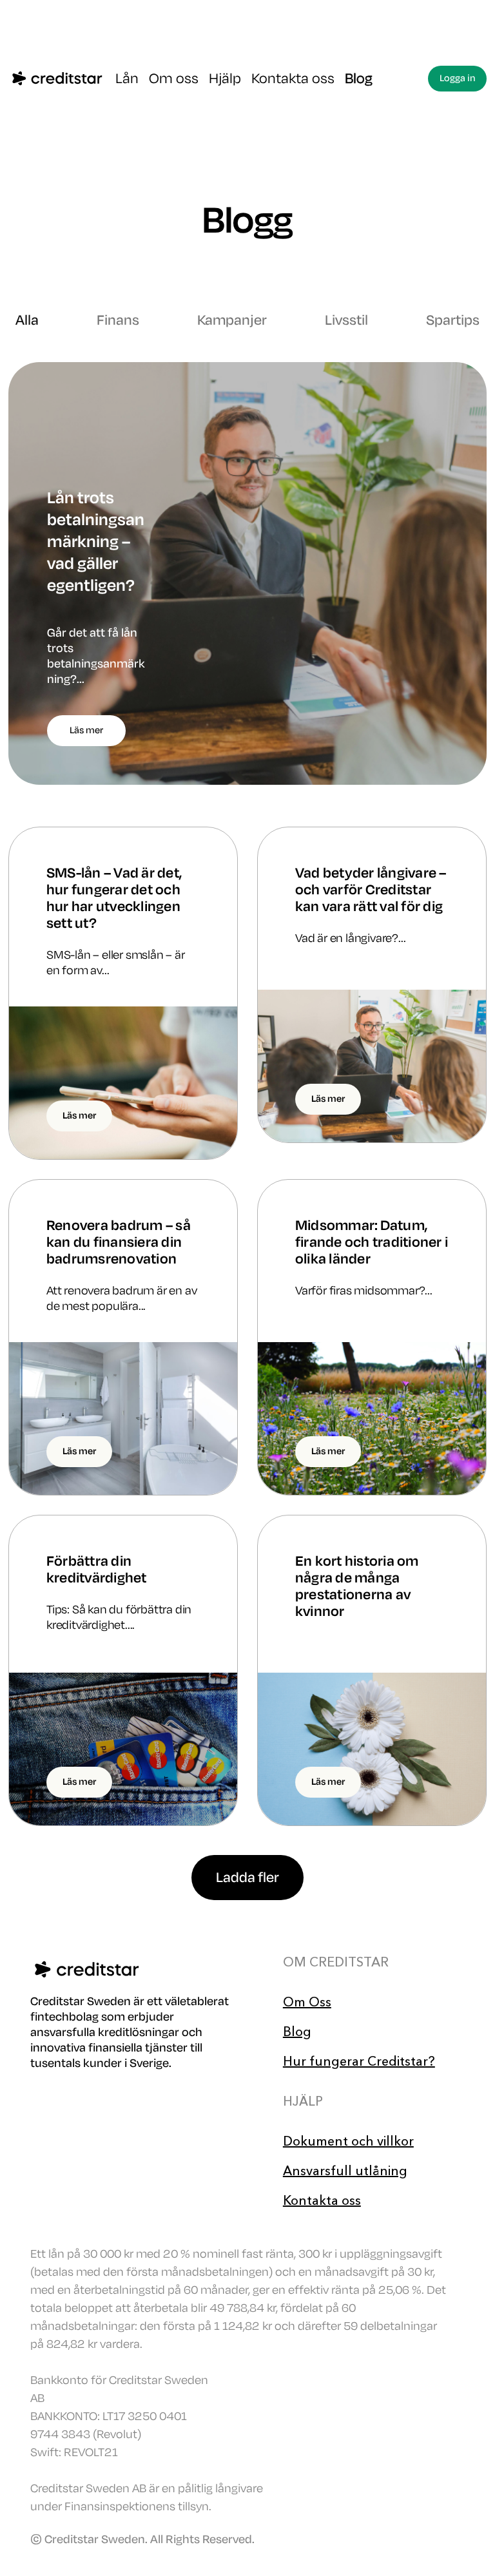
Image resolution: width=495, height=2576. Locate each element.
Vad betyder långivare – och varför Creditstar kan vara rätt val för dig (371, 890)
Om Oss (307, 2002)
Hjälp (225, 79)
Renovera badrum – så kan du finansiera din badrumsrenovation (119, 1242)
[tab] (27, 320)
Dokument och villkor (348, 2141)
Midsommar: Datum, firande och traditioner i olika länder (372, 1242)
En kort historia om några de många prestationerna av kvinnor (357, 1586)
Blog (359, 79)
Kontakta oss (293, 79)
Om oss (174, 79)
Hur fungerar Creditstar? (359, 2061)
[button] (247, 1878)
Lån (127, 79)
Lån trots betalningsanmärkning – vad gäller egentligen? (96, 542)
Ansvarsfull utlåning (345, 2171)
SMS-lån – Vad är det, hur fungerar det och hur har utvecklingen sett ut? (114, 898)
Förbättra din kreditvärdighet (97, 1570)
